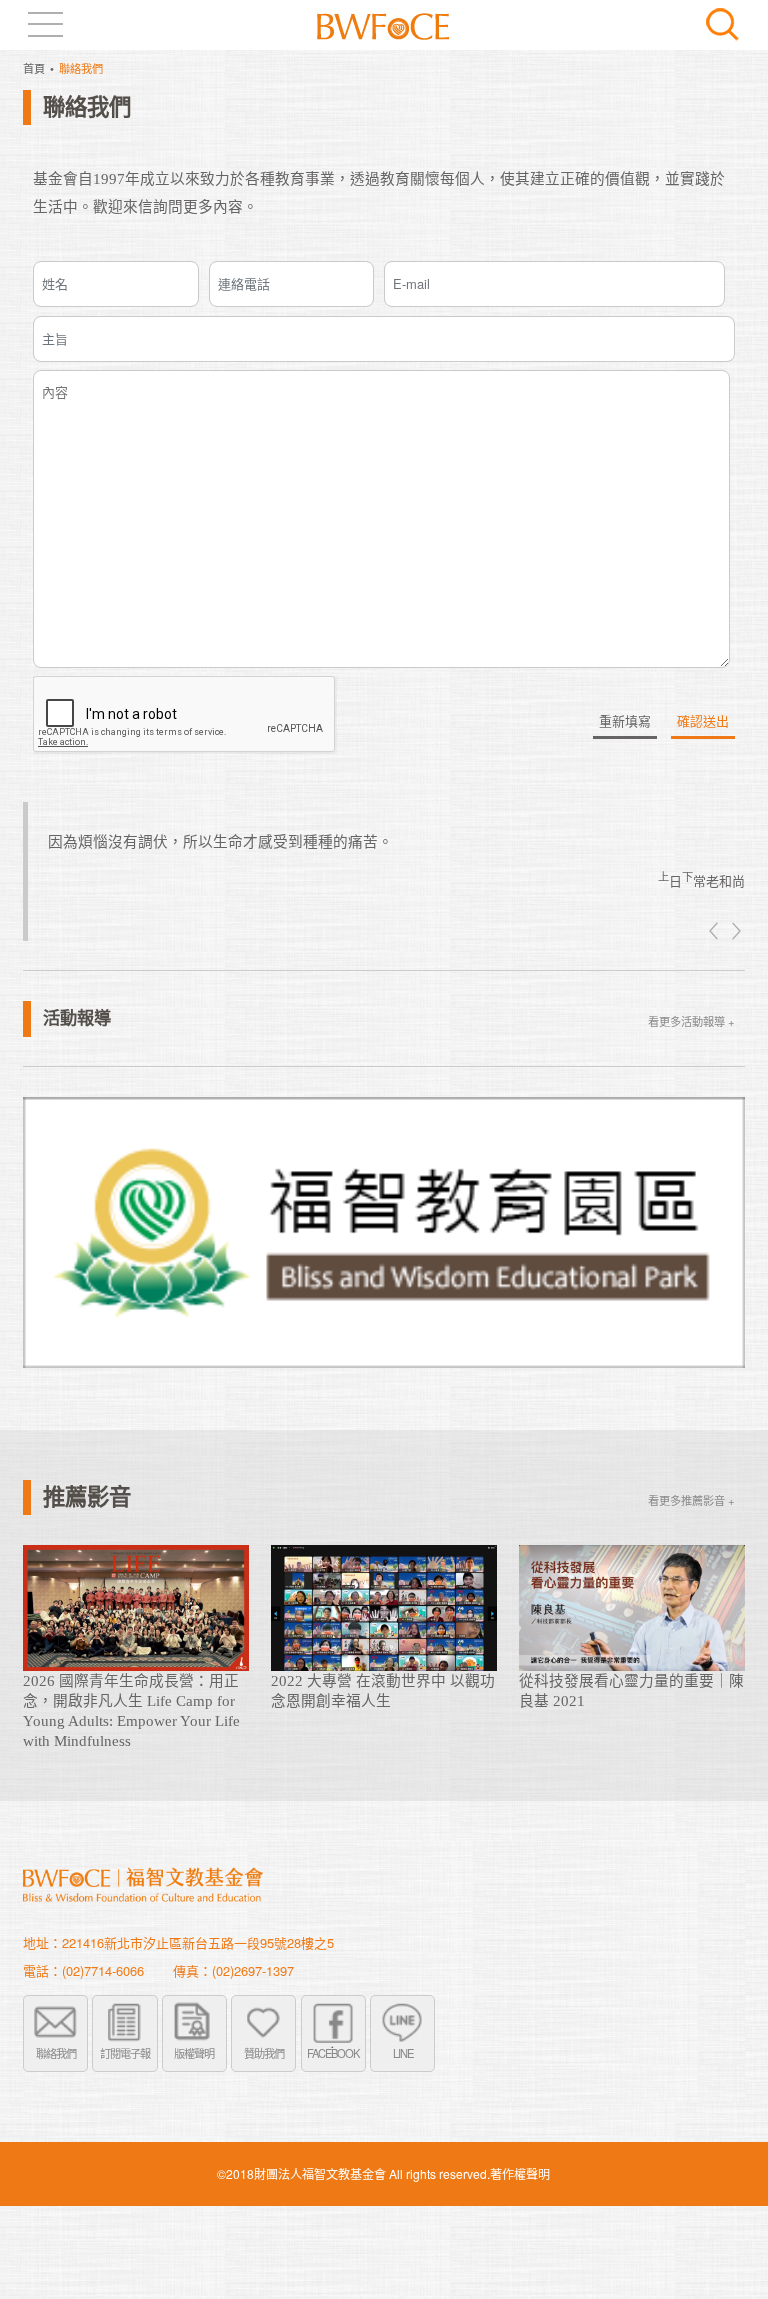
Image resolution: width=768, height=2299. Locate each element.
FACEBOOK (333, 2053)
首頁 (34, 68)
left (715, 931)
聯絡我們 (56, 2053)
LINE (403, 2053)
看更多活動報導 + (691, 1021)
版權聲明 (194, 2053)
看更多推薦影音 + (691, 1500)
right (735, 931)
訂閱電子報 (125, 2053)
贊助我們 (264, 2053)
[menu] (45, 24)
